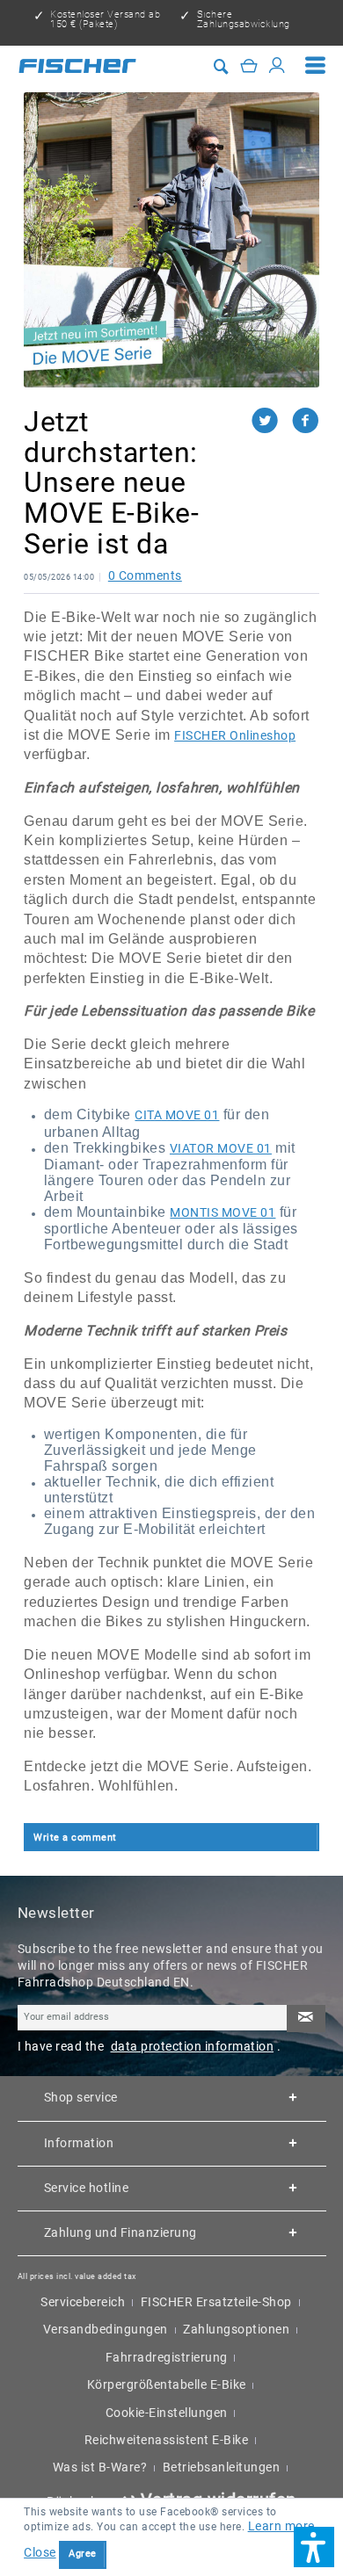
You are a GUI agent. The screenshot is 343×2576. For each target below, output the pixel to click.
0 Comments (145, 575)
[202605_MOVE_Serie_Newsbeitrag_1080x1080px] (171, 240)
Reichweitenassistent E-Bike (167, 2440)
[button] (314, 2547)
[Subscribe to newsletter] (306, 2019)
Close (40, 2552)
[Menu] (316, 66)
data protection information (193, 2046)
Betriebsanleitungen (222, 2467)
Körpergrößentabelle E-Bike (167, 2384)
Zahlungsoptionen (236, 2329)
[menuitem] (316, 66)
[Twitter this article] (272, 420)
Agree (83, 2554)
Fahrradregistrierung (167, 2357)
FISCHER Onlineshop (235, 735)
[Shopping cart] (249, 65)
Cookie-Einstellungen (167, 2413)
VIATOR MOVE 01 (221, 1148)
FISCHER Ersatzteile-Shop (216, 2302)
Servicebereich (83, 2302)
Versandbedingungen (106, 2329)
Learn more (281, 2526)
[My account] (277, 65)
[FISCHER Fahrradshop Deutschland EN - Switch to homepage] (77, 66)
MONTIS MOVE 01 (223, 1212)
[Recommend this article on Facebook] (306, 420)
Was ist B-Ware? (100, 2467)
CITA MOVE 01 (177, 1115)
